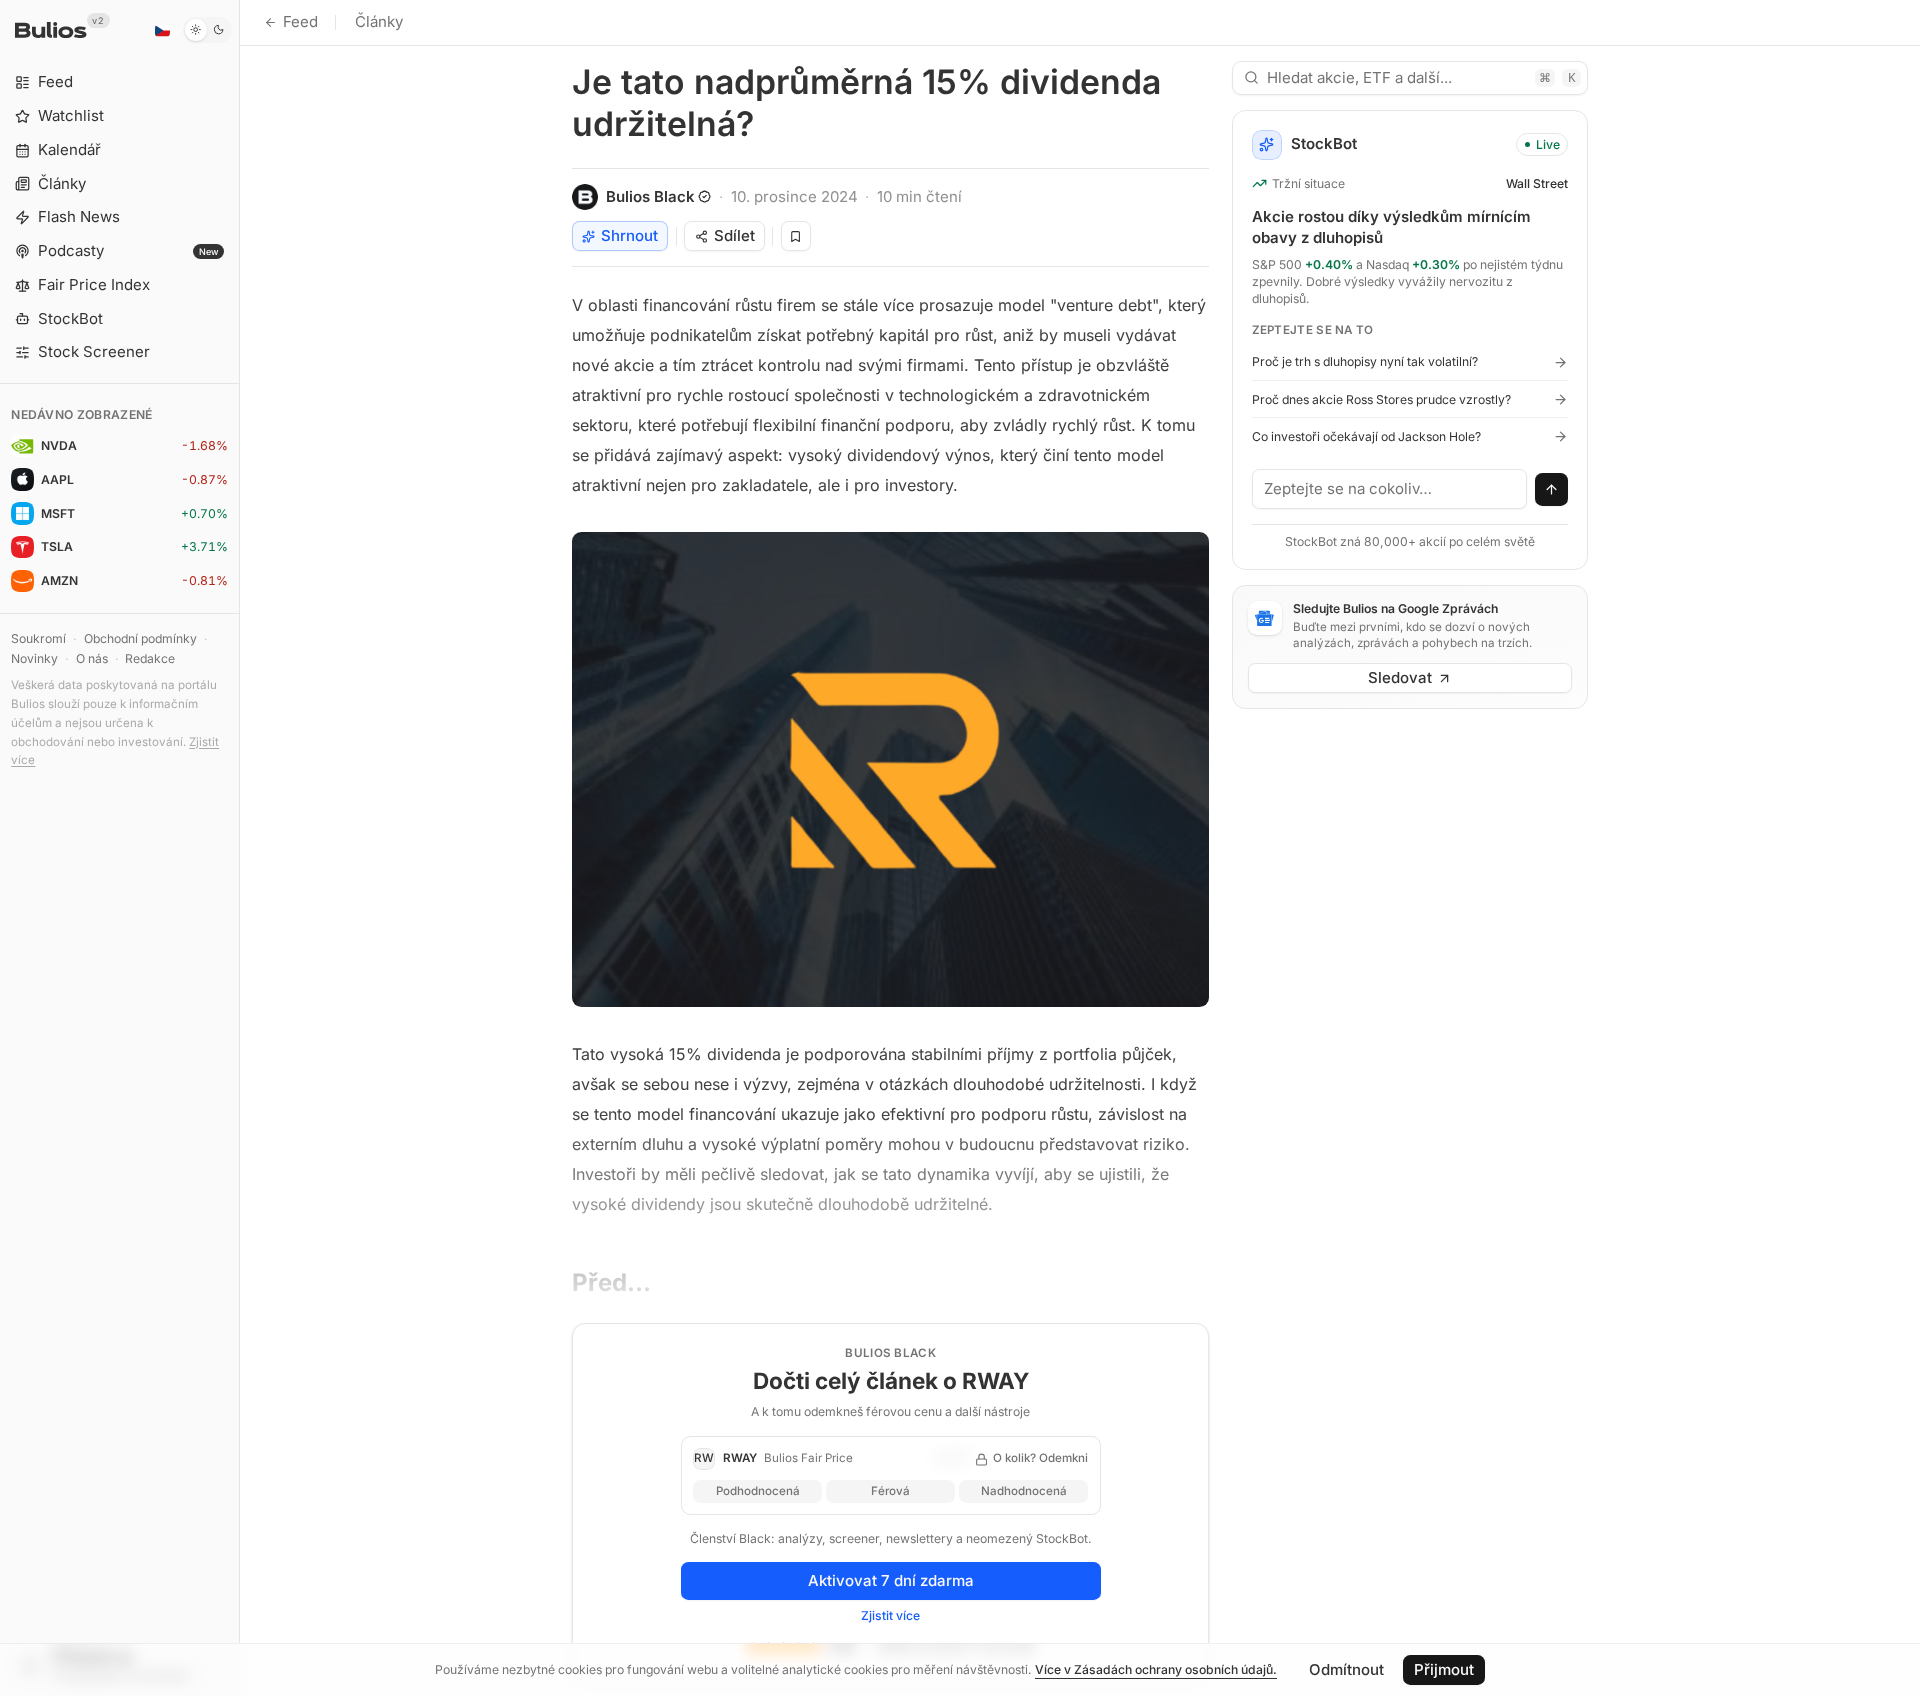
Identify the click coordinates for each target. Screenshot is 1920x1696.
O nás (92, 658)
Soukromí (38, 638)
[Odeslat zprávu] (1552, 490)
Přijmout (1444, 1669)
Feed (300, 21)
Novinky (34, 658)
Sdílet (734, 235)
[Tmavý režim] (207, 30)
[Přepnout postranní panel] (239, 848)
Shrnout (629, 235)
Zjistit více (890, 1615)
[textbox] (1390, 489)
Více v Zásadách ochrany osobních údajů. (1156, 1669)
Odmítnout (1346, 1669)
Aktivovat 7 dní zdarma (891, 1580)
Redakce (150, 658)
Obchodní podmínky (140, 638)
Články (379, 21)
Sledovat (1400, 677)
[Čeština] (162, 30)
